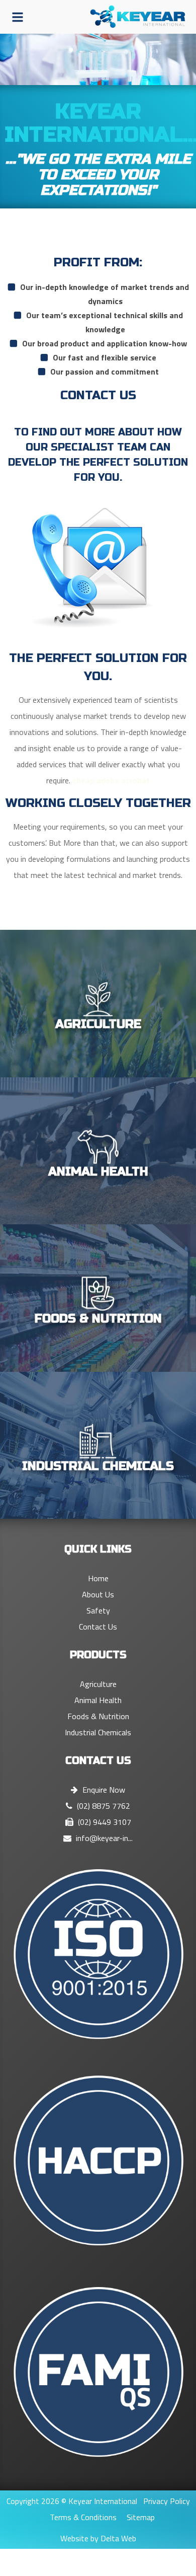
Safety (98, 1610)
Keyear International (103, 2501)
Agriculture (98, 1684)
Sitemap (141, 2517)
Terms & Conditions (83, 2517)
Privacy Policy (167, 2501)
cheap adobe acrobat (111, 780)
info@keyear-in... (103, 1838)
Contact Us (98, 1627)
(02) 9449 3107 (104, 1822)
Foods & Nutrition (98, 1716)
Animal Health (98, 1700)
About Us (98, 1594)
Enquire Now (103, 1790)
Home (98, 1578)
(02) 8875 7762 (103, 1806)
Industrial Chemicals (98, 1732)
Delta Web (118, 2538)
